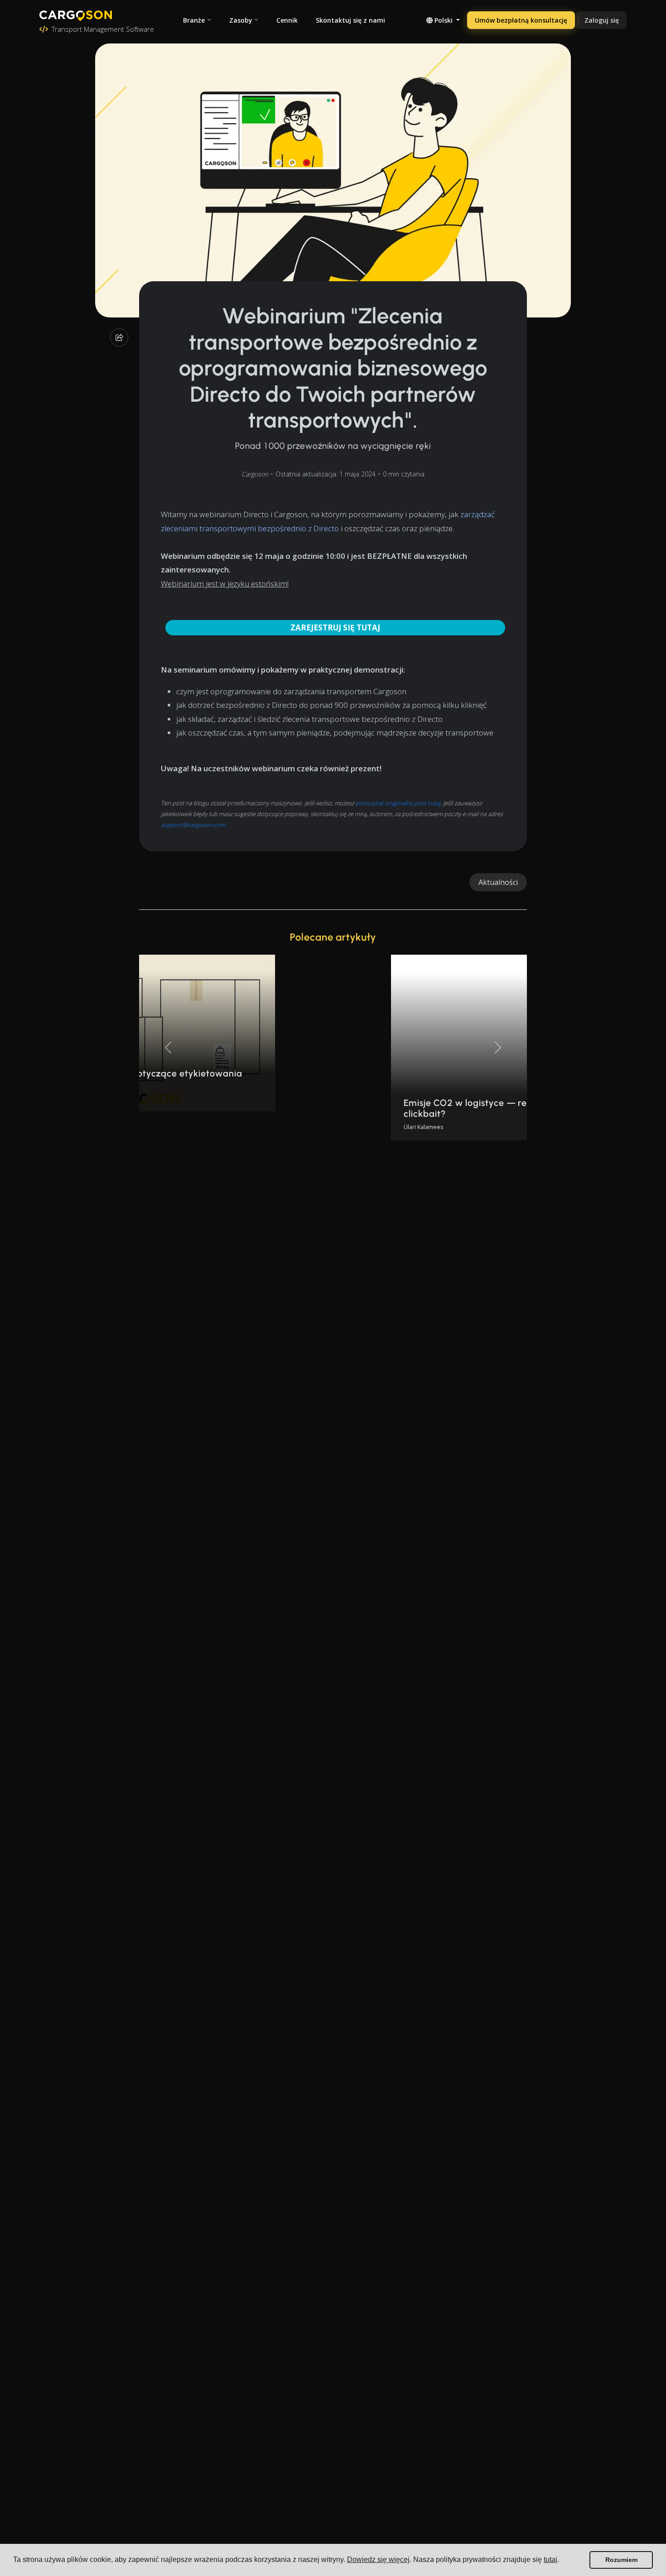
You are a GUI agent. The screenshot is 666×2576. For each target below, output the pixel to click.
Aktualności (498, 882)
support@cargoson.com (193, 825)
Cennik (287, 20)
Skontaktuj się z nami (350, 20)
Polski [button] (444, 20)
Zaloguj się (602, 20)
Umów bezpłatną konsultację (521, 20)
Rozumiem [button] (621, 2560)
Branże (194, 20)
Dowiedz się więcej (378, 2559)
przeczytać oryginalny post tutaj (398, 803)
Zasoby (241, 20)
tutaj (550, 2559)
